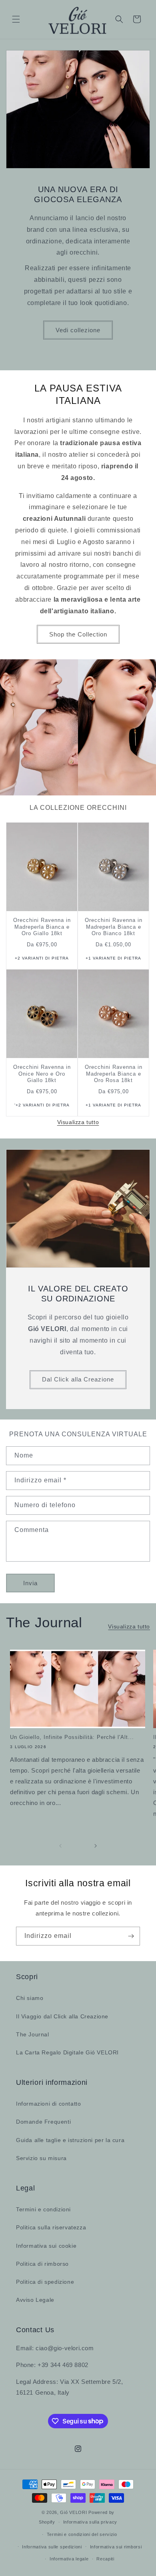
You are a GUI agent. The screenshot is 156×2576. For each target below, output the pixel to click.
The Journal (33, 2034)
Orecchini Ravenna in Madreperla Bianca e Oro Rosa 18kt (114, 1074)
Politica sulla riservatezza (51, 2227)
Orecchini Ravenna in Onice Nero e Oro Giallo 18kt (42, 1074)
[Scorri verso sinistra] (60, 1846)
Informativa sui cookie (46, 2246)
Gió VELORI (73, 2512)
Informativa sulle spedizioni (52, 2547)
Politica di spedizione (45, 2282)
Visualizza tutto (78, 1122)
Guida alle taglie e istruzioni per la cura (70, 2140)
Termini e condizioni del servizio (82, 2534)
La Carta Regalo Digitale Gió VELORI (67, 2052)
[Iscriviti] (131, 1936)
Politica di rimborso (42, 2264)
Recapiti (105, 2559)
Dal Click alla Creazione (78, 1379)
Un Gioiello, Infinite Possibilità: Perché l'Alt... (72, 1737)
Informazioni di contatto (48, 2104)
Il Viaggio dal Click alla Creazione (62, 2016)
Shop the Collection (78, 634)
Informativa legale (69, 2559)
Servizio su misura (41, 2158)
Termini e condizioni (43, 2209)
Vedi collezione (78, 330)
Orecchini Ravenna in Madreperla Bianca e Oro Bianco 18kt (114, 927)
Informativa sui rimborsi (116, 2547)
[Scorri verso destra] (96, 1846)
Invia (30, 1583)
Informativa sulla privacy (90, 2522)
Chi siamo (30, 1998)
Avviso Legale (35, 2300)
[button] (16, 19)
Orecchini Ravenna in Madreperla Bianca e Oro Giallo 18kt (42, 927)
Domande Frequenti (43, 2122)
